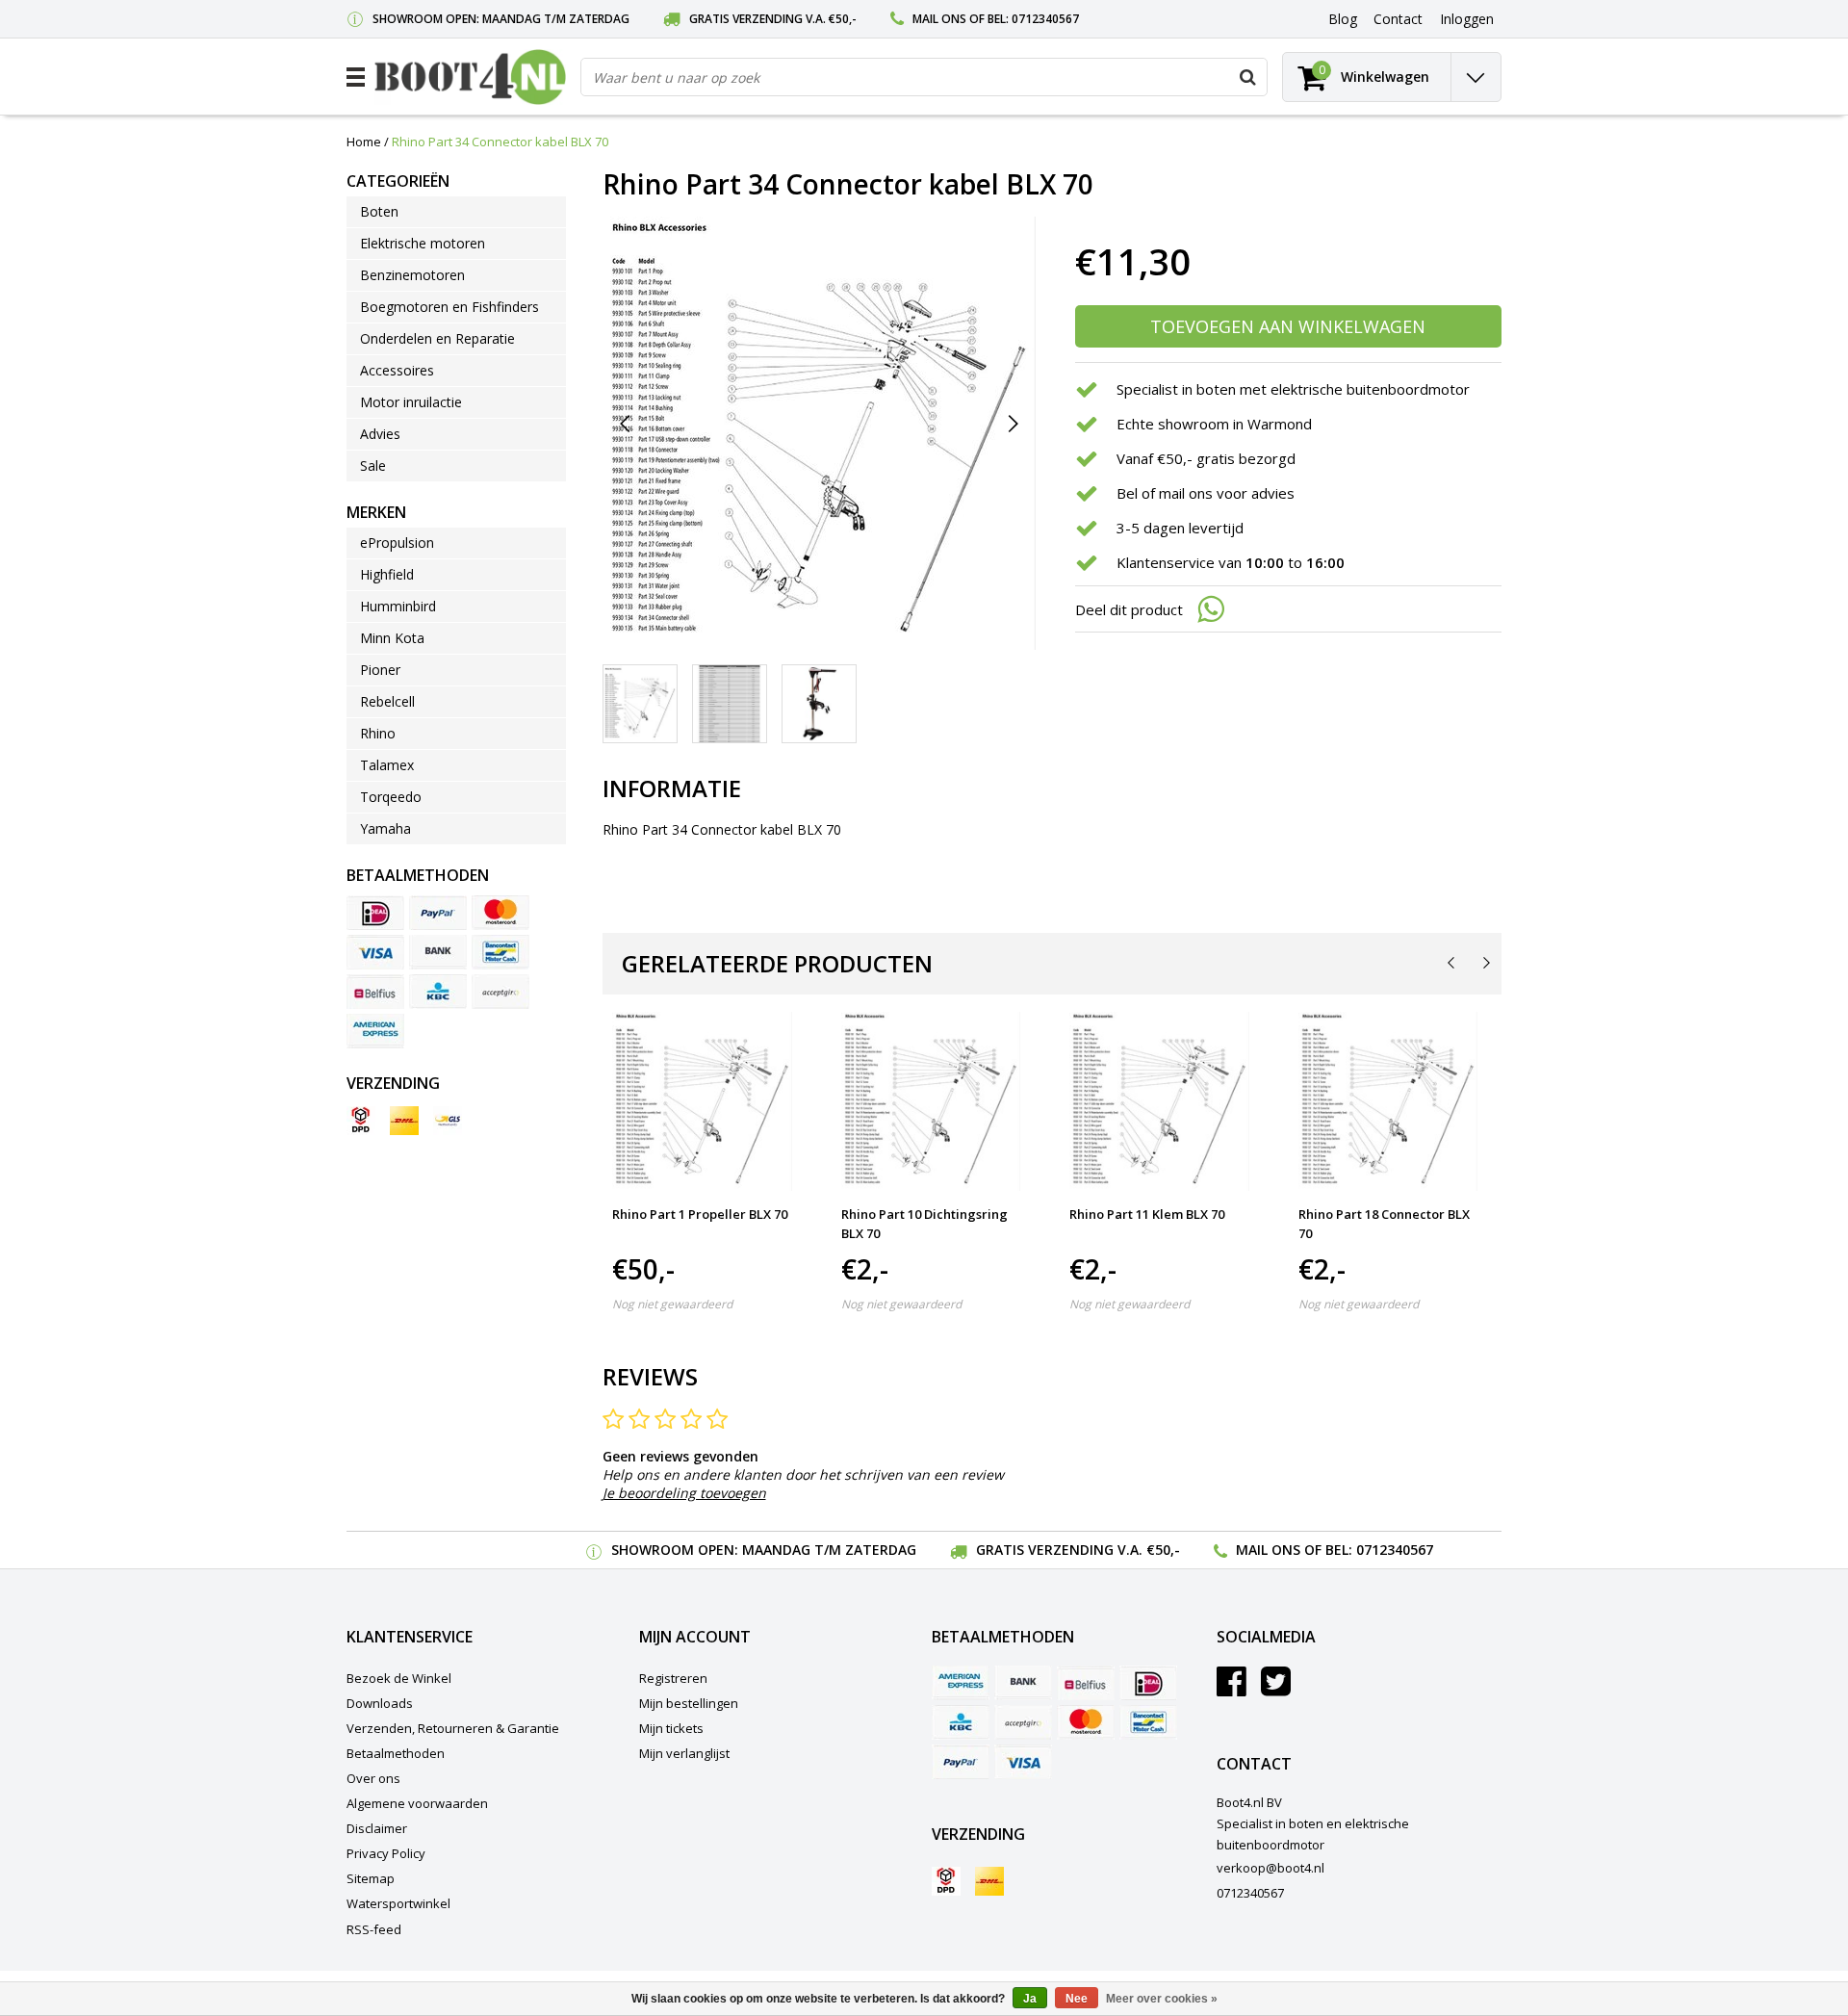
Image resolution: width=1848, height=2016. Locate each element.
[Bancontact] (500, 952)
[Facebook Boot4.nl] (1232, 1689)
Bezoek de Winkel (399, 1678)
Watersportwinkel (398, 1903)
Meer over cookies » (1162, 1999)
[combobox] (924, 77)
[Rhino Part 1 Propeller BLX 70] (702, 1102)
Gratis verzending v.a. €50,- (773, 19)
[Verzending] (361, 1121)
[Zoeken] (1247, 77)
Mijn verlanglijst (684, 1753)
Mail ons (939, 19)
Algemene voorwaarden (417, 1803)
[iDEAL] (375, 913)
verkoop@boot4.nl (1270, 1868)
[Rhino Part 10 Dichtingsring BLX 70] (931, 1102)
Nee (1077, 1999)
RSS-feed (374, 1929)
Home (364, 142)
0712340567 (1045, 19)
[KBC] (438, 992)
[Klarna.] (500, 992)
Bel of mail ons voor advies (1206, 493)
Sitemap (371, 1878)
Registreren (673, 1678)
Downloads (380, 1703)
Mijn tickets (671, 1728)
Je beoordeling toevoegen (684, 1493)
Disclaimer (377, 1828)
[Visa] (375, 952)
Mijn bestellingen (689, 1703)
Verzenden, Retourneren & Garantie (453, 1728)
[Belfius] (375, 992)
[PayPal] (438, 913)
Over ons (373, 1778)
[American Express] (375, 1031)
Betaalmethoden (396, 1753)
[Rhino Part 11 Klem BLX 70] (1159, 1102)
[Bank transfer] (438, 952)
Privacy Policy (386, 1853)
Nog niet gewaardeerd (672, 1304)
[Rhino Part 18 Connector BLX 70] (1388, 1102)
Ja (1030, 1999)
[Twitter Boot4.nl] (1276, 1689)
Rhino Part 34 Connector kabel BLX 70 (500, 142)
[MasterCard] (500, 913)
